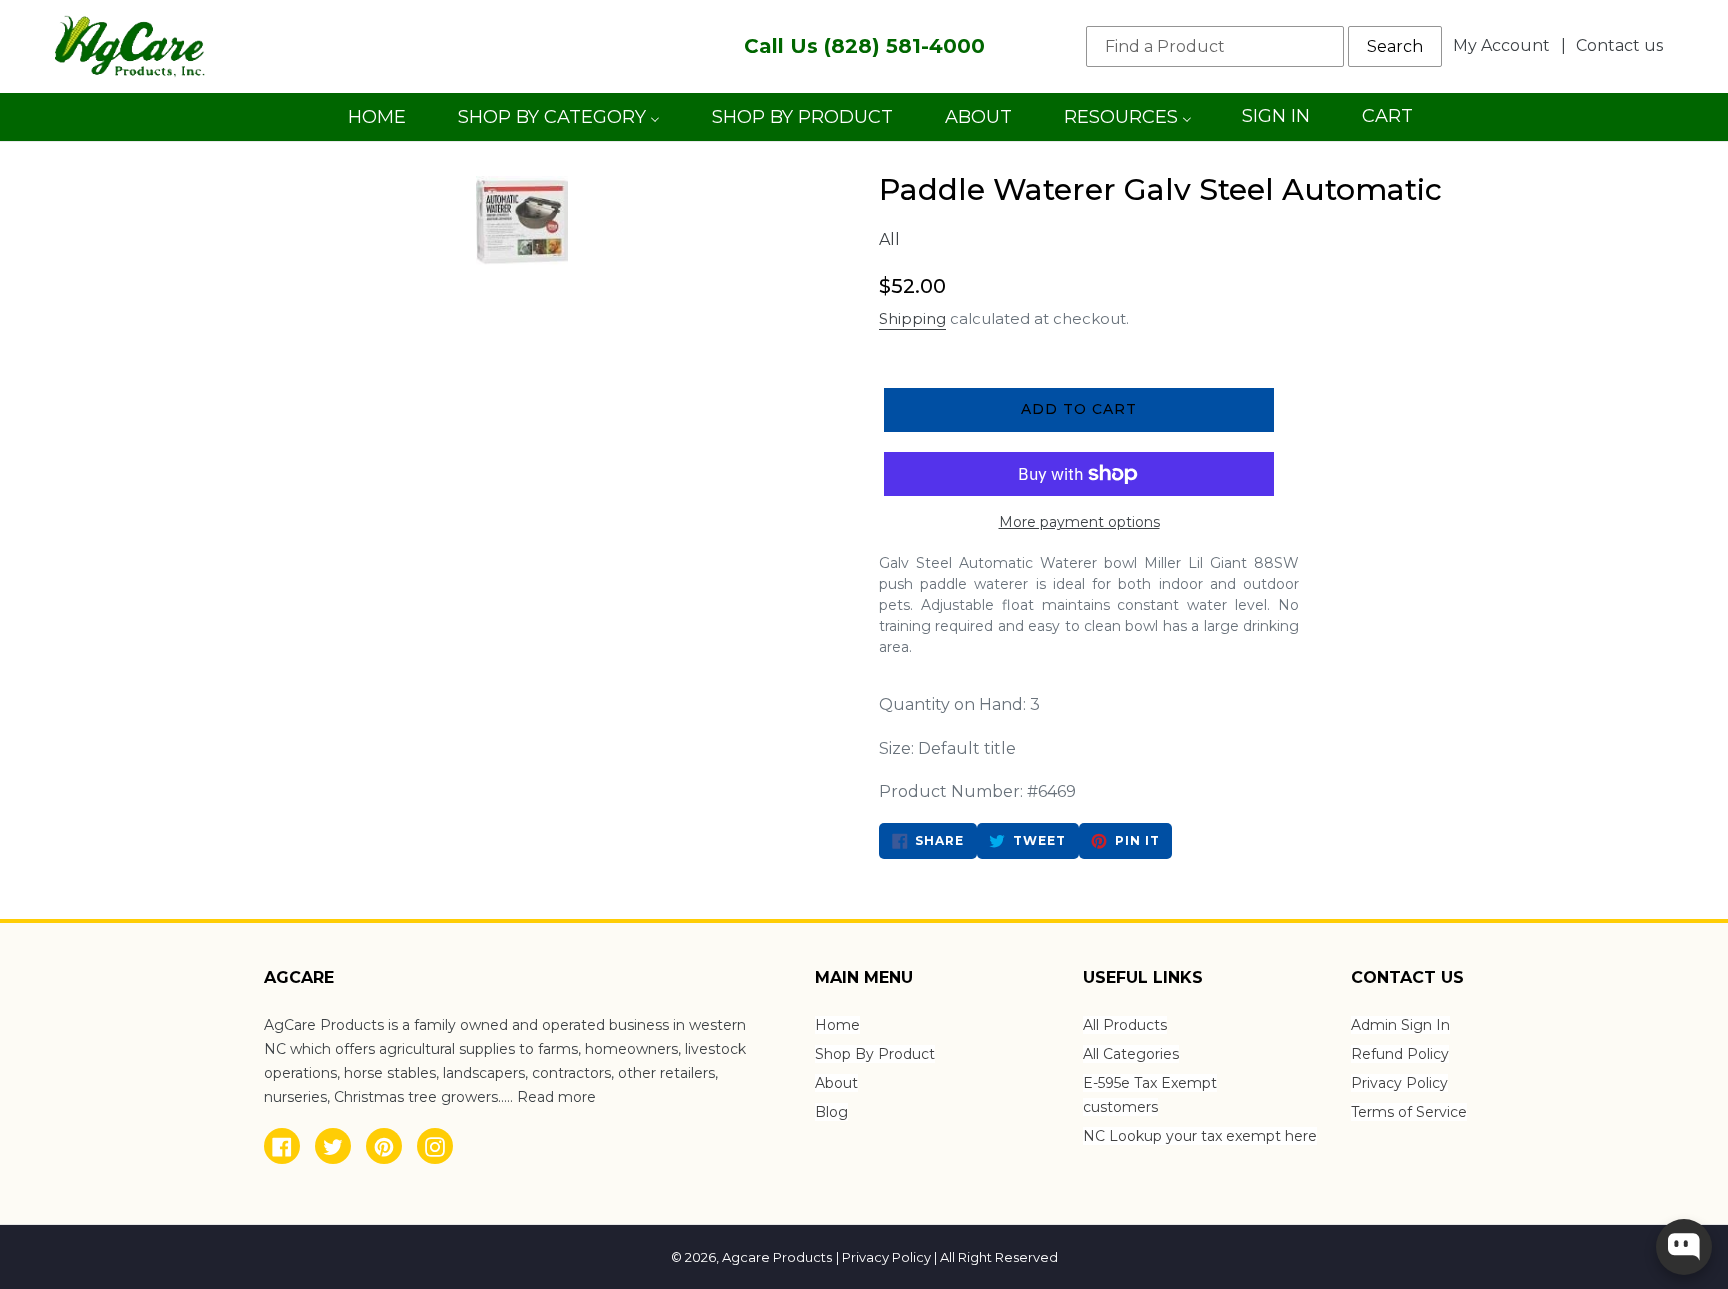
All (889, 239)
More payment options (1079, 522)
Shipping (912, 318)
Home (837, 1025)
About (836, 1083)
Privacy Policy (1399, 1083)
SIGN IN (1275, 122)
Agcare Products (777, 1257)
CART (1387, 122)
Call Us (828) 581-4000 (864, 46)
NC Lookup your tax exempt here (1200, 1136)
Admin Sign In (1400, 1025)
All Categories (1131, 1054)
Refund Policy (1400, 1054)
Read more (556, 1097)
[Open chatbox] (1684, 1247)
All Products (1125, 1025)
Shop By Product (875, 1054)
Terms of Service (1409, 1112)
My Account (1507, 45)
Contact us (1619, 45)
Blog (831, 1112)
